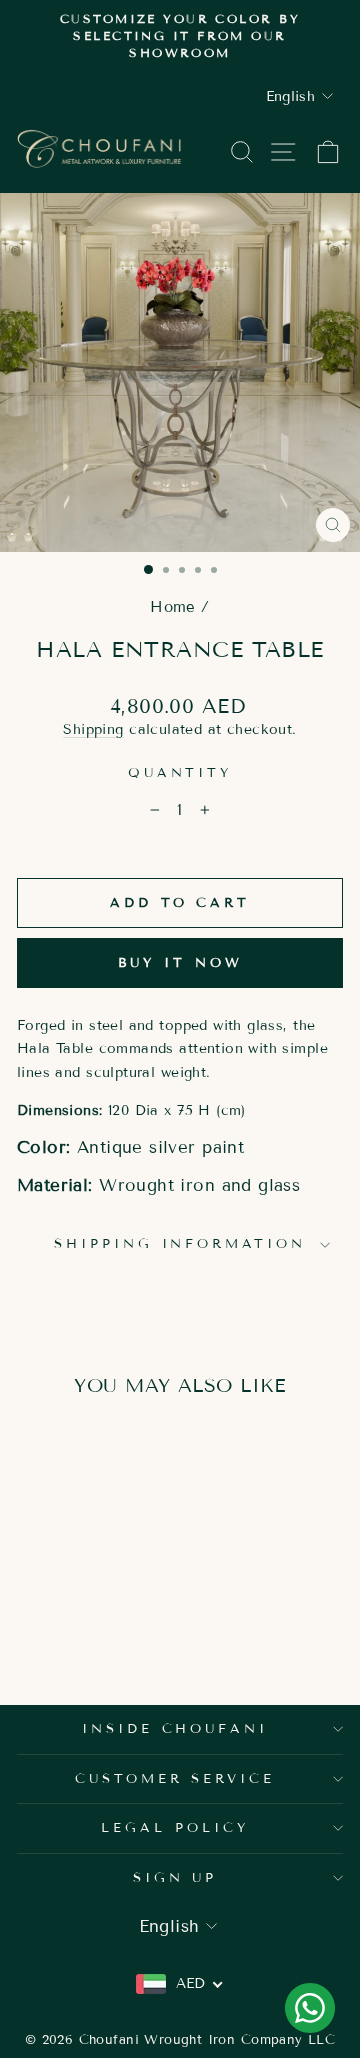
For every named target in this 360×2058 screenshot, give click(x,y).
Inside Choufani (175, 1729)
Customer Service (175, 1779)
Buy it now (180, 963)
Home (173, 607)
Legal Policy (175, 1828)
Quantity (180, 773)
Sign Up (175, 1878)
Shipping (93, 729)
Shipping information (180, 1244)
